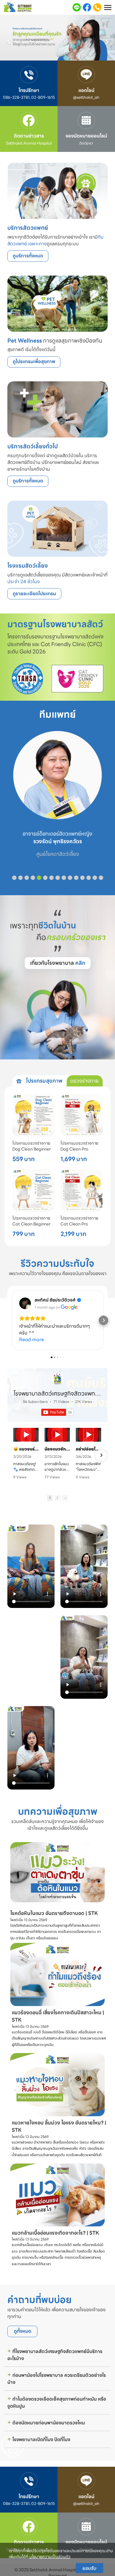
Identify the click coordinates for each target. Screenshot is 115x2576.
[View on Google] (25, 1303)
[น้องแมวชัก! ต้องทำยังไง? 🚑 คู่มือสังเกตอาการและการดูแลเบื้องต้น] (57, 1435)
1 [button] (50, 1498)
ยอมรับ (89, 2568)
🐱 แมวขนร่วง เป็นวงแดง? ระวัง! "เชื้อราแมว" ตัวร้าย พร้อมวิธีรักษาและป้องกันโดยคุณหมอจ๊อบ (26, 1449)
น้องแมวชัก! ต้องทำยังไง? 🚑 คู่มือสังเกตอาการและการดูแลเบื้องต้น (57, 1449)
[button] (9, 39)
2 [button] (57, 1498)
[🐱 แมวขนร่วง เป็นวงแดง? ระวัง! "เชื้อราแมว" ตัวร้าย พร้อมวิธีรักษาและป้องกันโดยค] (26, 1435)
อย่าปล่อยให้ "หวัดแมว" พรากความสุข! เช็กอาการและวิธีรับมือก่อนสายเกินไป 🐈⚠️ (88, 1449)
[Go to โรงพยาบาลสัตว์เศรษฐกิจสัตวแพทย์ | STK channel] (57, 1379)
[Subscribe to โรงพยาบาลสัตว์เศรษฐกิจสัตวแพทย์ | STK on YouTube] (57, 1412)
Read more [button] (32, 1340)
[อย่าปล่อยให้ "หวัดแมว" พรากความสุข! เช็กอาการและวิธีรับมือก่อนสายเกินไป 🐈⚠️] (88, 1435)
